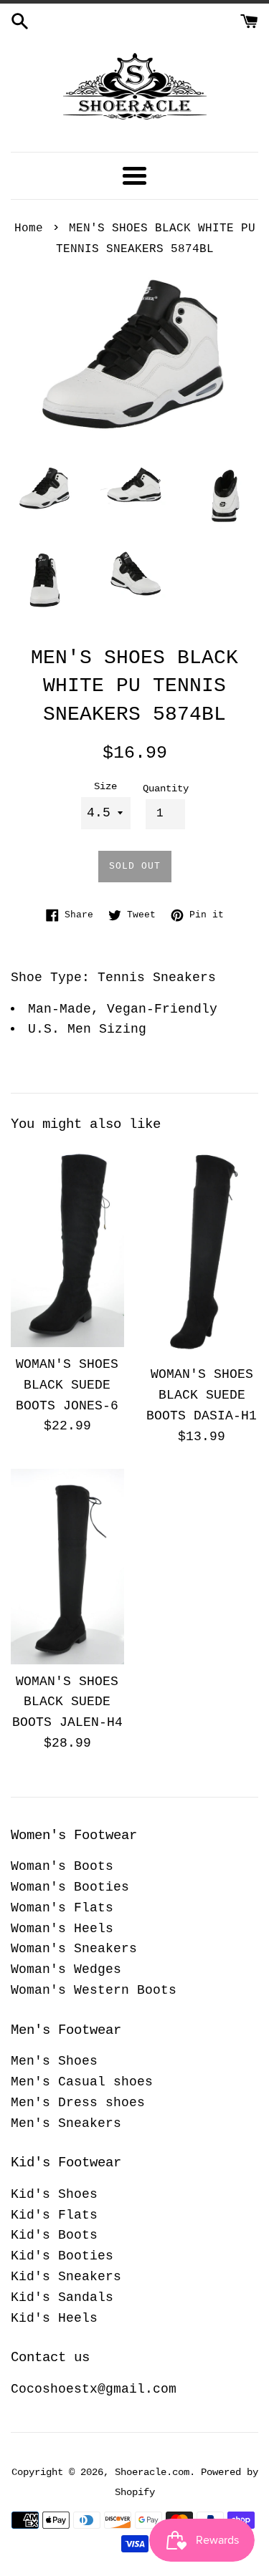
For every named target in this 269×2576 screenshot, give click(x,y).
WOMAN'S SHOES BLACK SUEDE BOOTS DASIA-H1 (202, 1395)
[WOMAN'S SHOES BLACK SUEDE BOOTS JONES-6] (67, 1246)
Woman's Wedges (66, 1969)
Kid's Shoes (54, 2194)
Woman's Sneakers (74, 1949)
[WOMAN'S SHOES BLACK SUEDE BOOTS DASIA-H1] (202, 1251)
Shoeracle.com (152, 2472)
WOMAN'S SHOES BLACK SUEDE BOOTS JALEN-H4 (67, 1702)
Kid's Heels (54, 2318)
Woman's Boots (62, 1866)
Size (105, 786)
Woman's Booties (70, 1887)
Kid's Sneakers (66, 2277)
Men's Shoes (54, 2061)
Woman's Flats (62, 1908)
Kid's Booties (62, 2256)
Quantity (166, 788)
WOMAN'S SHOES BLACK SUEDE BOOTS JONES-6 (67, 1385)
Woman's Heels (62, 1929)
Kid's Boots (54, 2235)
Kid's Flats (54, 2215)
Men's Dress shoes (78, 2103)
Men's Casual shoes (82, 2082)
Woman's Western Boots (94, 1990)
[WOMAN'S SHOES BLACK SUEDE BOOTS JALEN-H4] (67, 1567)
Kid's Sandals (62, 2297)
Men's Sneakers (66, 2123)
